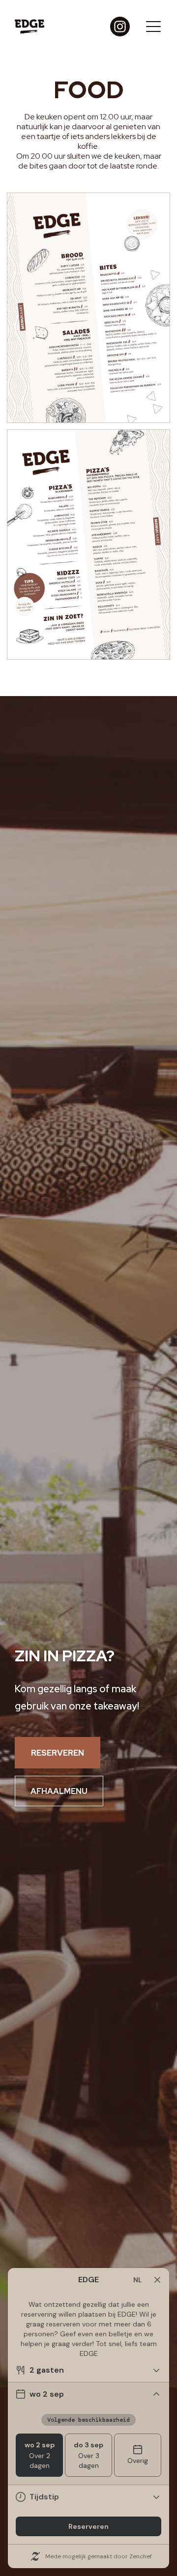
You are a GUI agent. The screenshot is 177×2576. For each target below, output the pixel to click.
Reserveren (58, 1753)
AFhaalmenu (59, 1791)
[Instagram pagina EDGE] (120, 27)
